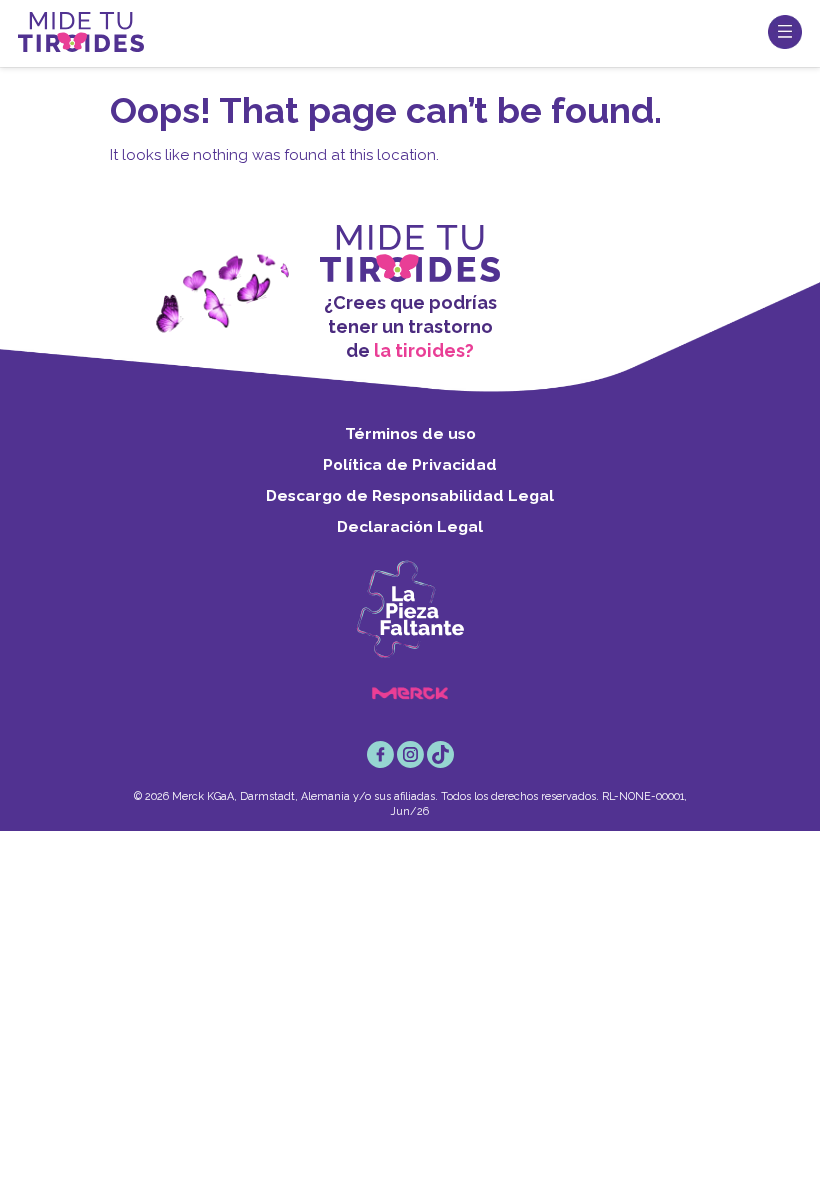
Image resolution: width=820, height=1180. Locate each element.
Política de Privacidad (410, 464)
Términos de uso (410, 433)
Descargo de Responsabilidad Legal (410, 495)
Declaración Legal (410, 526)
